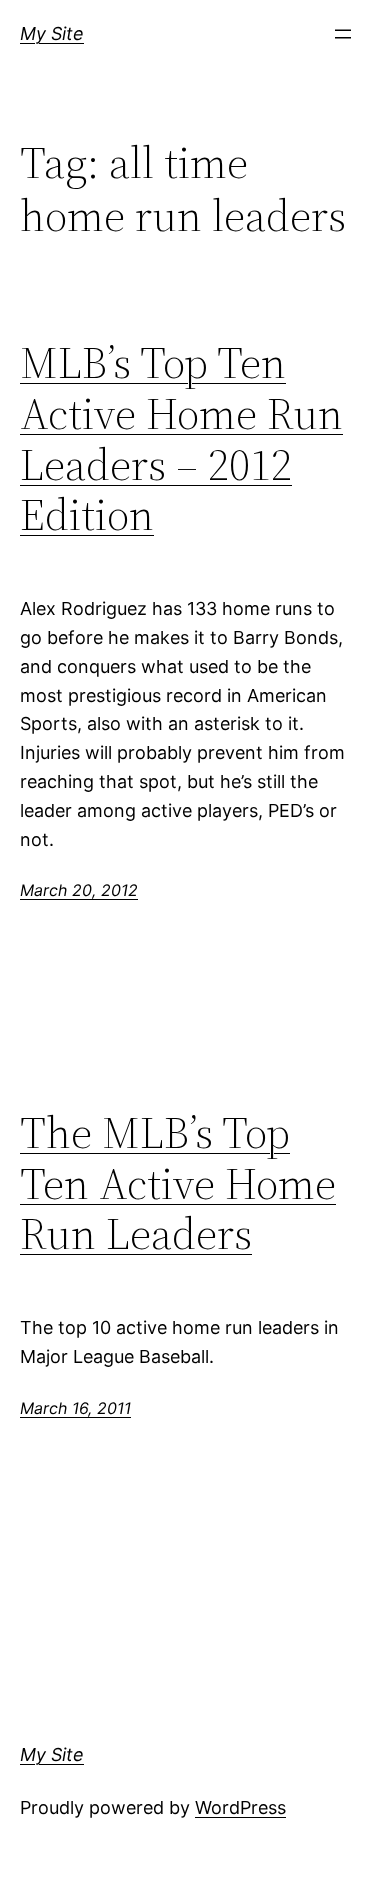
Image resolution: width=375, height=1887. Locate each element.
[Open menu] (343, 34)
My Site (52, 33)
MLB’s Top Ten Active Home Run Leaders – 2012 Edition (181, 439)
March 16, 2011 (75, 1408)
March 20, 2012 (79, 890)
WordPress (240, 1807)
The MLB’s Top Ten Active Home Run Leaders (178, 1184)
